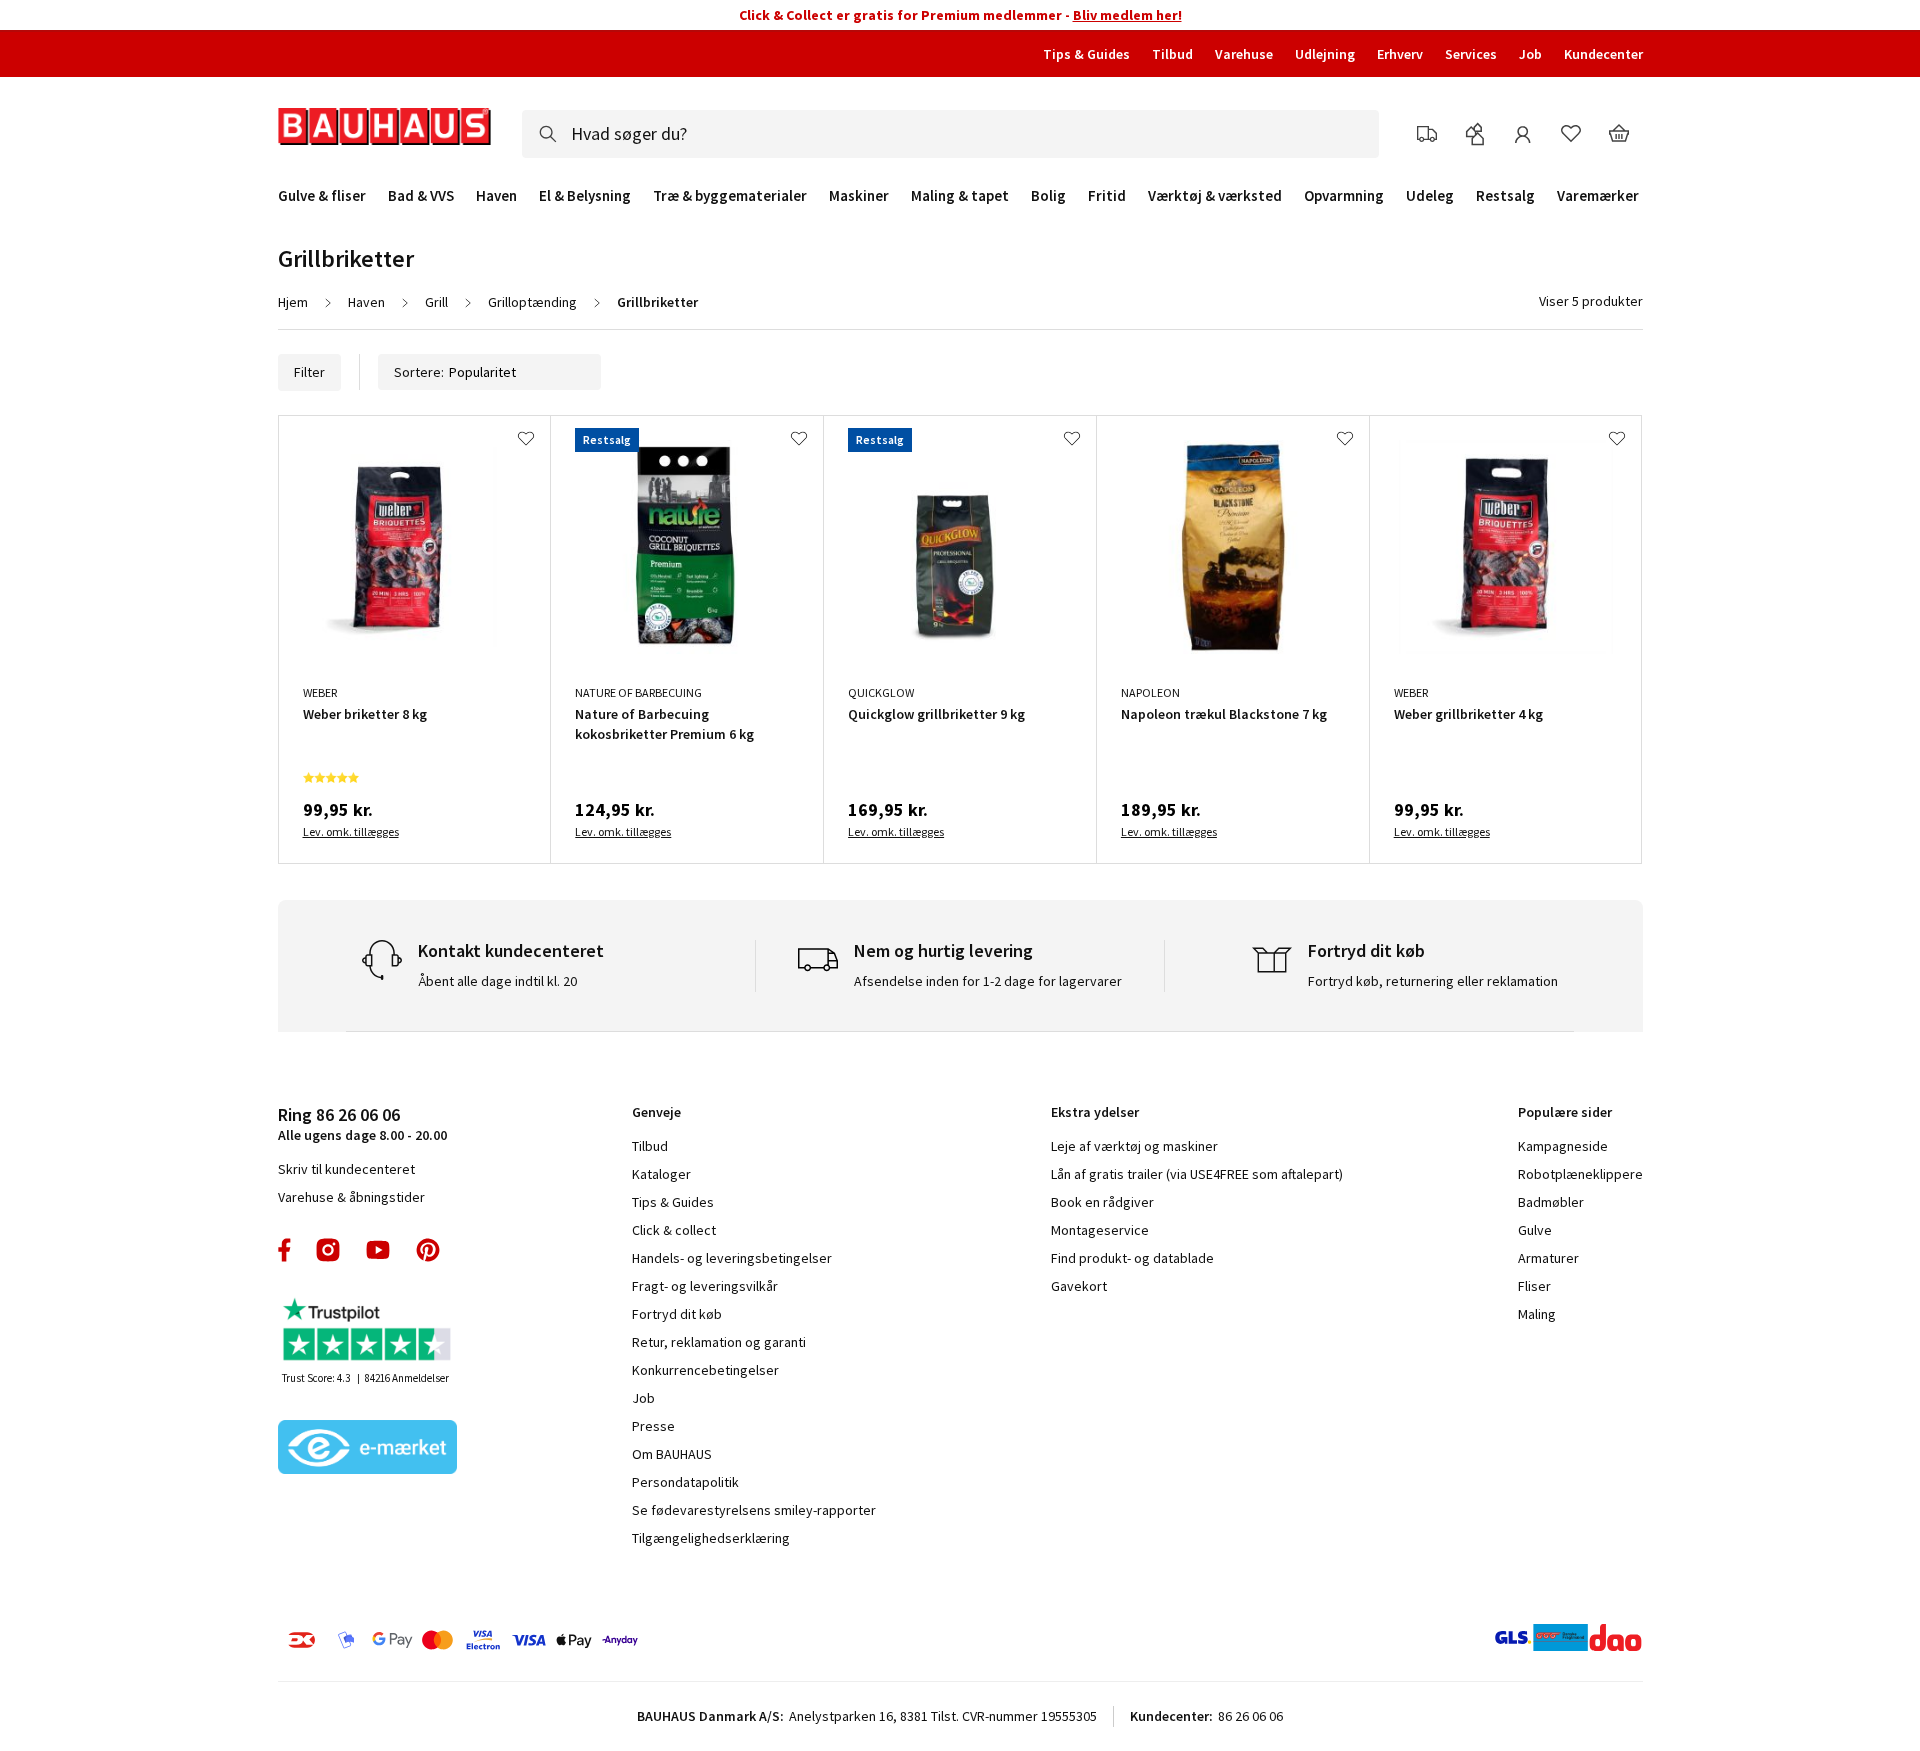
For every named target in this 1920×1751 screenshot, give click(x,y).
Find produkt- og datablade (1132, 1258)
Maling (1537, 1314)
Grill (436, 302)
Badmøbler (1551, 1202)
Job (1530, 54)
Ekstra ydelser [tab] (1095, 1112)
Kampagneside (1563, 1146)
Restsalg (1505, 196)
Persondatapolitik (685, 1482)
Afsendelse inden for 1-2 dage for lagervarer (988, 981)
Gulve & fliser (322, 196)
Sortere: (419, 372)
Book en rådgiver (1102, 1202)
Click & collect (674, 1230)
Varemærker (1598, 195)
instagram (328, 1250)
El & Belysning (585, 196)
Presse (653, 1426)
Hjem (293, 302)
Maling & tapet (960, 196)
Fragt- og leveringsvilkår (705, 1286)
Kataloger (661, 1174)
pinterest (428, 1250)
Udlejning (1325, 54)
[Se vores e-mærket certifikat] (368, 1449)
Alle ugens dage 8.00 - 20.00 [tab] (362, 1123)
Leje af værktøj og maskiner (1134, 1146)
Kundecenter (1603, 54)
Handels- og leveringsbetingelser (732, 1258)
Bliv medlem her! (1127, 15)
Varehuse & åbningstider (351, 1197)
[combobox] (950, 134)
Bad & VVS (421, 196)
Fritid (1107, 196)
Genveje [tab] (656, 1112)
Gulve (1535, 1230)
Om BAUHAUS (672, 1454)
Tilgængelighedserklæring (711, 1538)
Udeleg (1430, 196)
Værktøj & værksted (1215, 196)
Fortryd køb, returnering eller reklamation (1433, 981)
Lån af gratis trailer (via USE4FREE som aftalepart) (1197, 1174)
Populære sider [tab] (1565, 1112)
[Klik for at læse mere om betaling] (585, 1640)
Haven (496, 196)
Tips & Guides (1086, 54)
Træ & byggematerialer (730, 196)
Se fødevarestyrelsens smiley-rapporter (754, 1510)
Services (1471, 54)
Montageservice (1100, 1230)
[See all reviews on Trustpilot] (368, 1331)
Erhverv (1400, 54)
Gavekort (1079, 1286)
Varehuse (1244, 54)
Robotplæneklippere (1580, 1174)
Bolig (1048, 196)
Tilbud (1172, 54)
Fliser (1534, 1286)
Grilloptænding (532, 302)
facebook (285, 1250)
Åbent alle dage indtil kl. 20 (497, 981)
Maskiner (859, 196)
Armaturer (1548, 1258)
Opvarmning (1344, 196)
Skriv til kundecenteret (346, 1169)
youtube (378, 1250)
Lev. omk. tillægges (351, 831)
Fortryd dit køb (677, 1314)
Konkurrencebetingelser (705, 1370)
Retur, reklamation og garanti (719, 1342)
